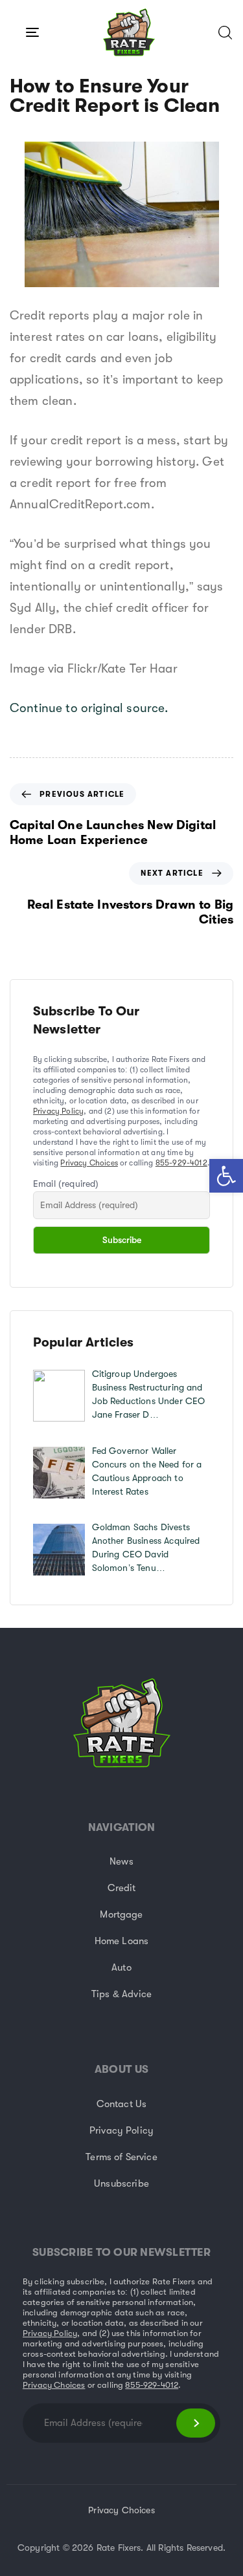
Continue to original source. (89, 708)
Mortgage (121, 1914)
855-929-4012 (181, 1163)
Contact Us (122, 2104)
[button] (226, 1176)
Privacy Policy (58, 1111)
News (121, 1861)
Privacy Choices (89, 1163)
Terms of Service (121, 2157)
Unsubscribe (121, 2183)
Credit (122, 1888)
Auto (121, 1967)
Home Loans (122, 1941)
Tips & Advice (121, 1994)
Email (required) (66, 1184)
